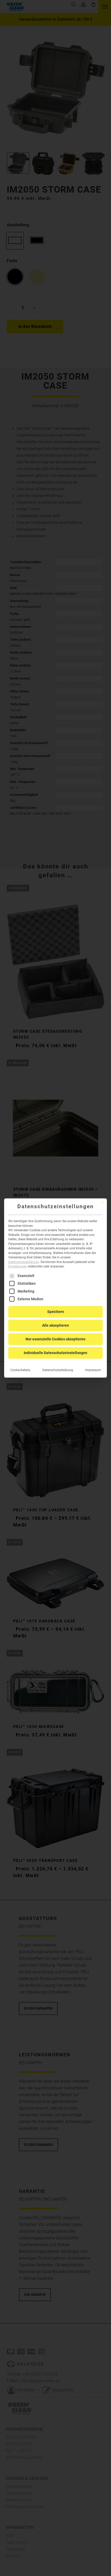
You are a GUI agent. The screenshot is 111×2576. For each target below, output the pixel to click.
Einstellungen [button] (18, 1266)
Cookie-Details (20, 1370)
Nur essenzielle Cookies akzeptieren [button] (55, 1339)
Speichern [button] (56, 1312)
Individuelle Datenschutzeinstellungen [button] (55, 1353)
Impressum (93, 1370)
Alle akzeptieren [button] (55, 1325)
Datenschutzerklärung (24, 1262)
